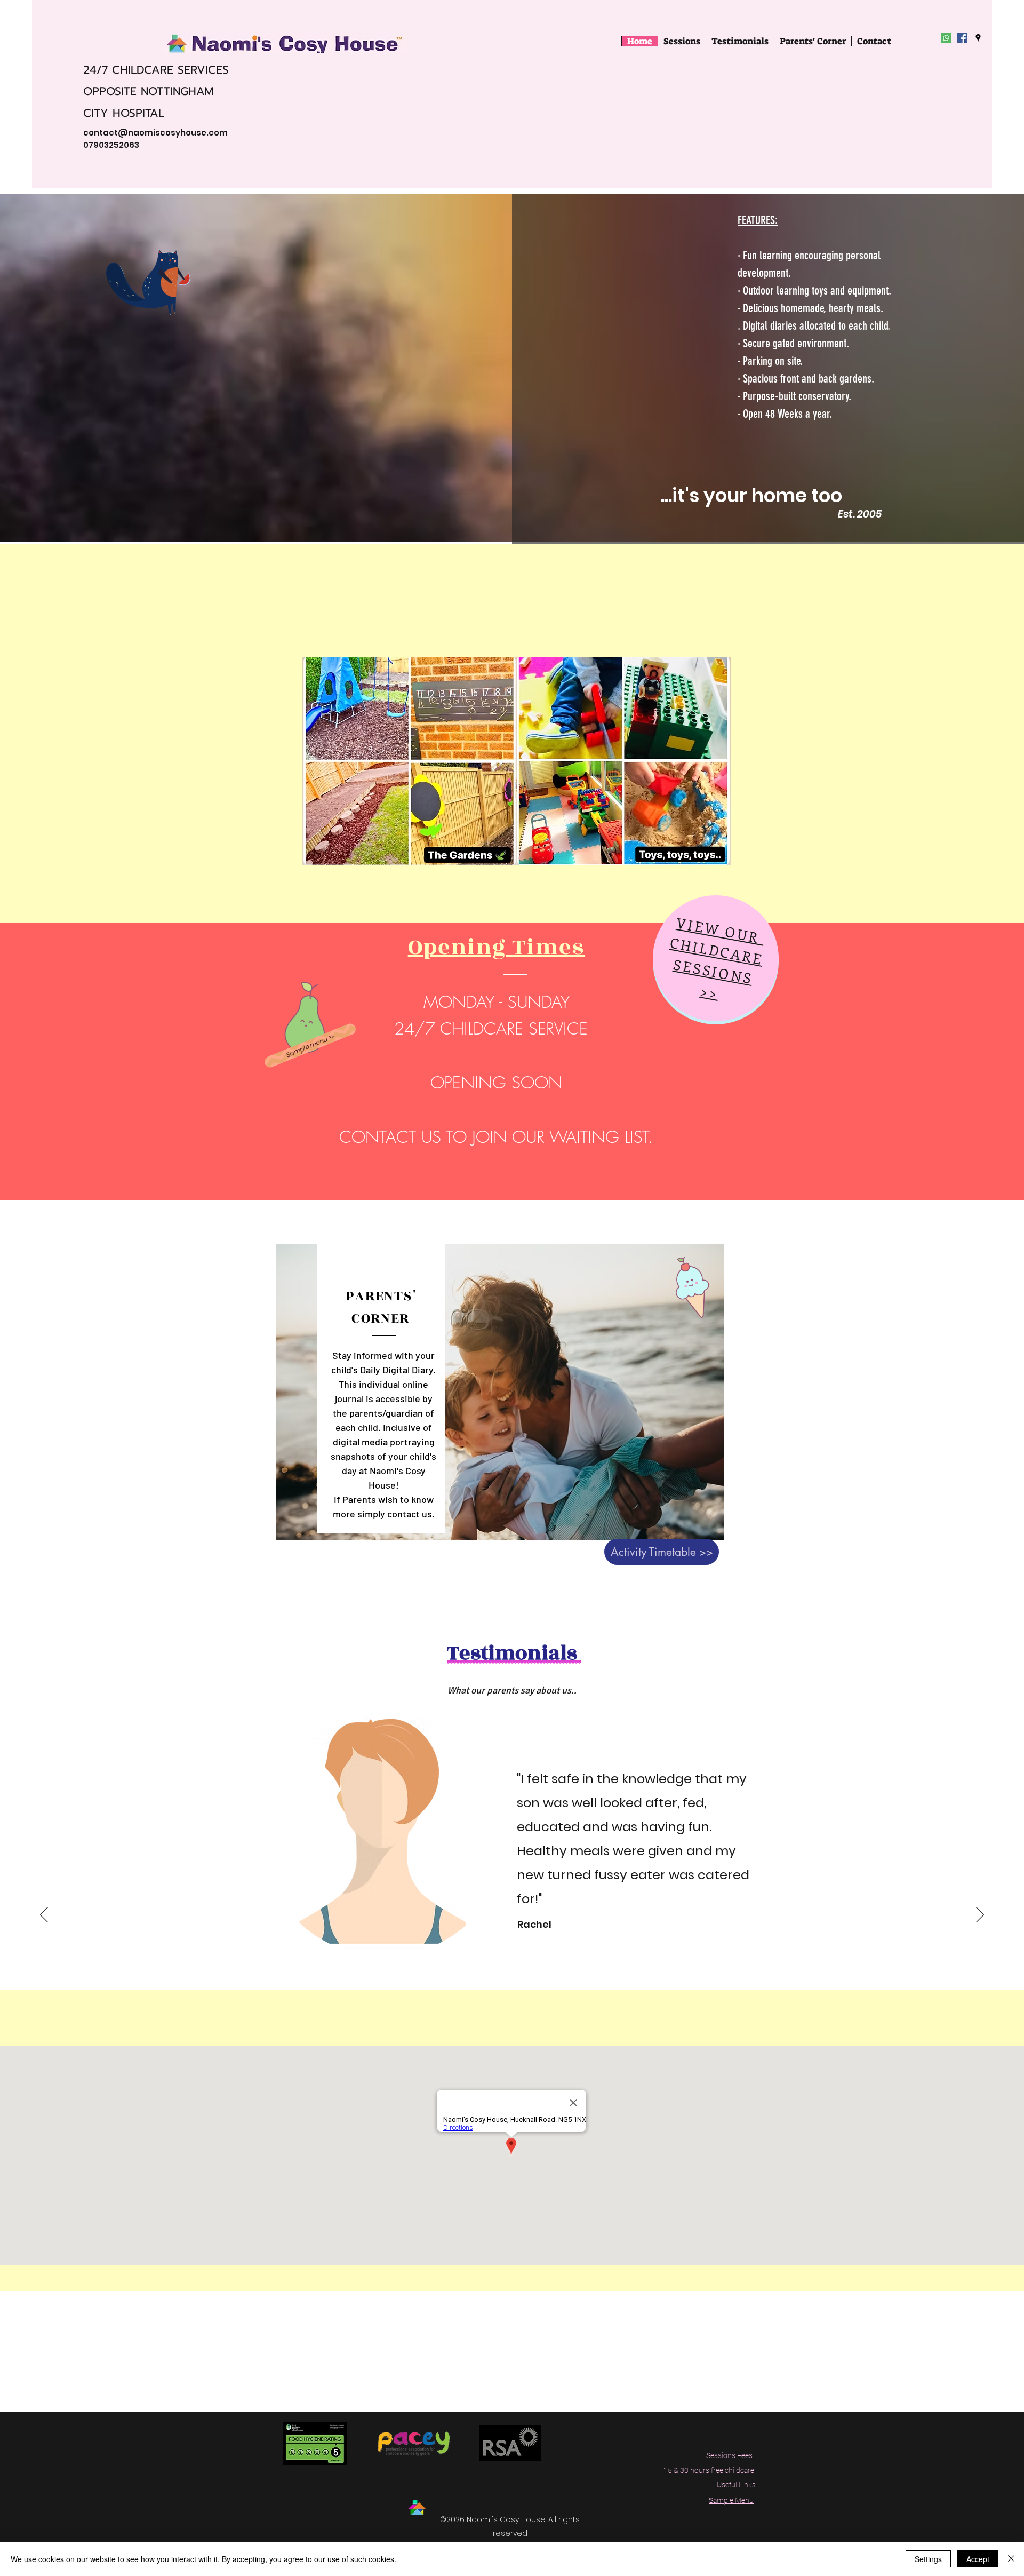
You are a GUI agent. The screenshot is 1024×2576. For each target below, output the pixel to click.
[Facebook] (962, 38)
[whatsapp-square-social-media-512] (946, 38)
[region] (716, 958)
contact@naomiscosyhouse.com (155, 133)
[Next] (980, 1915)
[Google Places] (978, 38)
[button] (813, 41)
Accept (978, 2559)
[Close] (1011, 2559)
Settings (928, 2559)
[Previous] (44, 1915)
